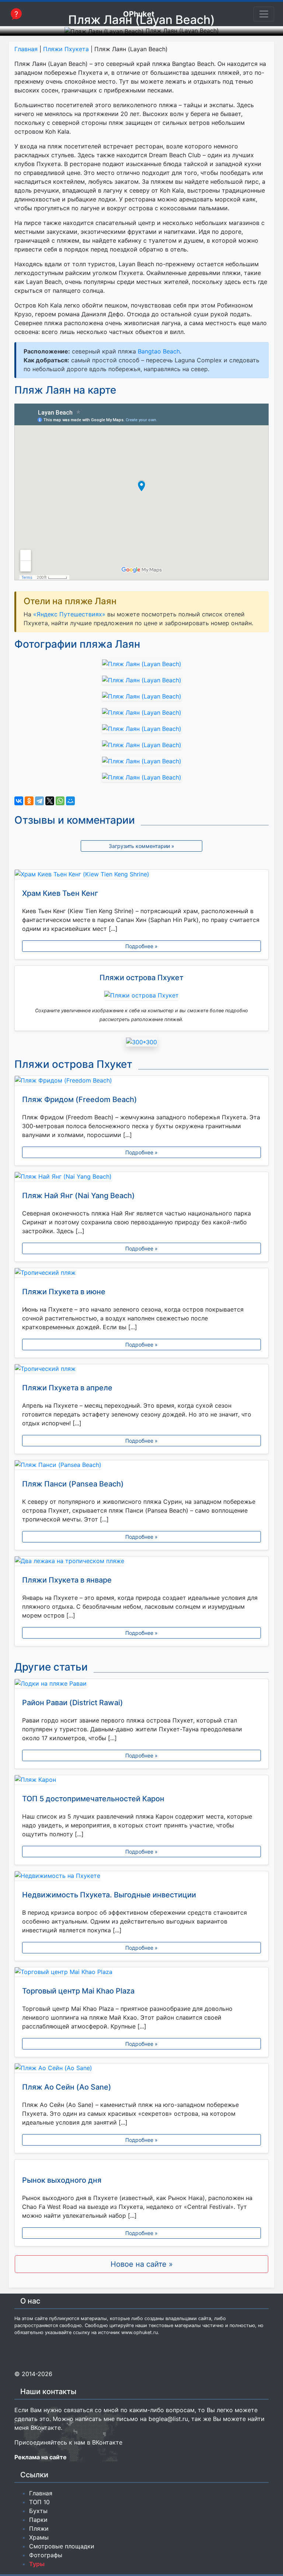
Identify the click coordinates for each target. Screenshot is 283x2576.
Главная (26, 49)
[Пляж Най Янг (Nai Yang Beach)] (141, 1178)
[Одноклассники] (29, 801)
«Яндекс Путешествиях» (69, 614)
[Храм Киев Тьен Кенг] (141, 876)
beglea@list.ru (168, 2419)
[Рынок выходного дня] (141, 2164)
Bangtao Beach (159, 351)
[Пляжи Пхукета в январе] (141, 1562)
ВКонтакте (46, 2428)
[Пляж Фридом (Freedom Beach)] (141, 1082)
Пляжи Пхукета (66, 49)
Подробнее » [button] (141, 946)
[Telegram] (39, 801)
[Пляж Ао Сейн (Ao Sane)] (141, 2069)
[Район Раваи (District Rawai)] (141, 1685)
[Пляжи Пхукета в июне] (141, 1274)
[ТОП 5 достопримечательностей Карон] (141, 1781)
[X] (50, 801)
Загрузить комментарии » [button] (141, 846)
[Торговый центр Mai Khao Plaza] (141, 1973)
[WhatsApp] (60, 801)
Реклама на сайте (41, 2457)
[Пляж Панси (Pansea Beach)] (141, 1466)
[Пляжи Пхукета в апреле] (141, 1370)
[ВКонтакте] (19, 801)
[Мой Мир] (70, 801)
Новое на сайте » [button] (142, 2264)
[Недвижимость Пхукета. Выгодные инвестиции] (141, 1877)
